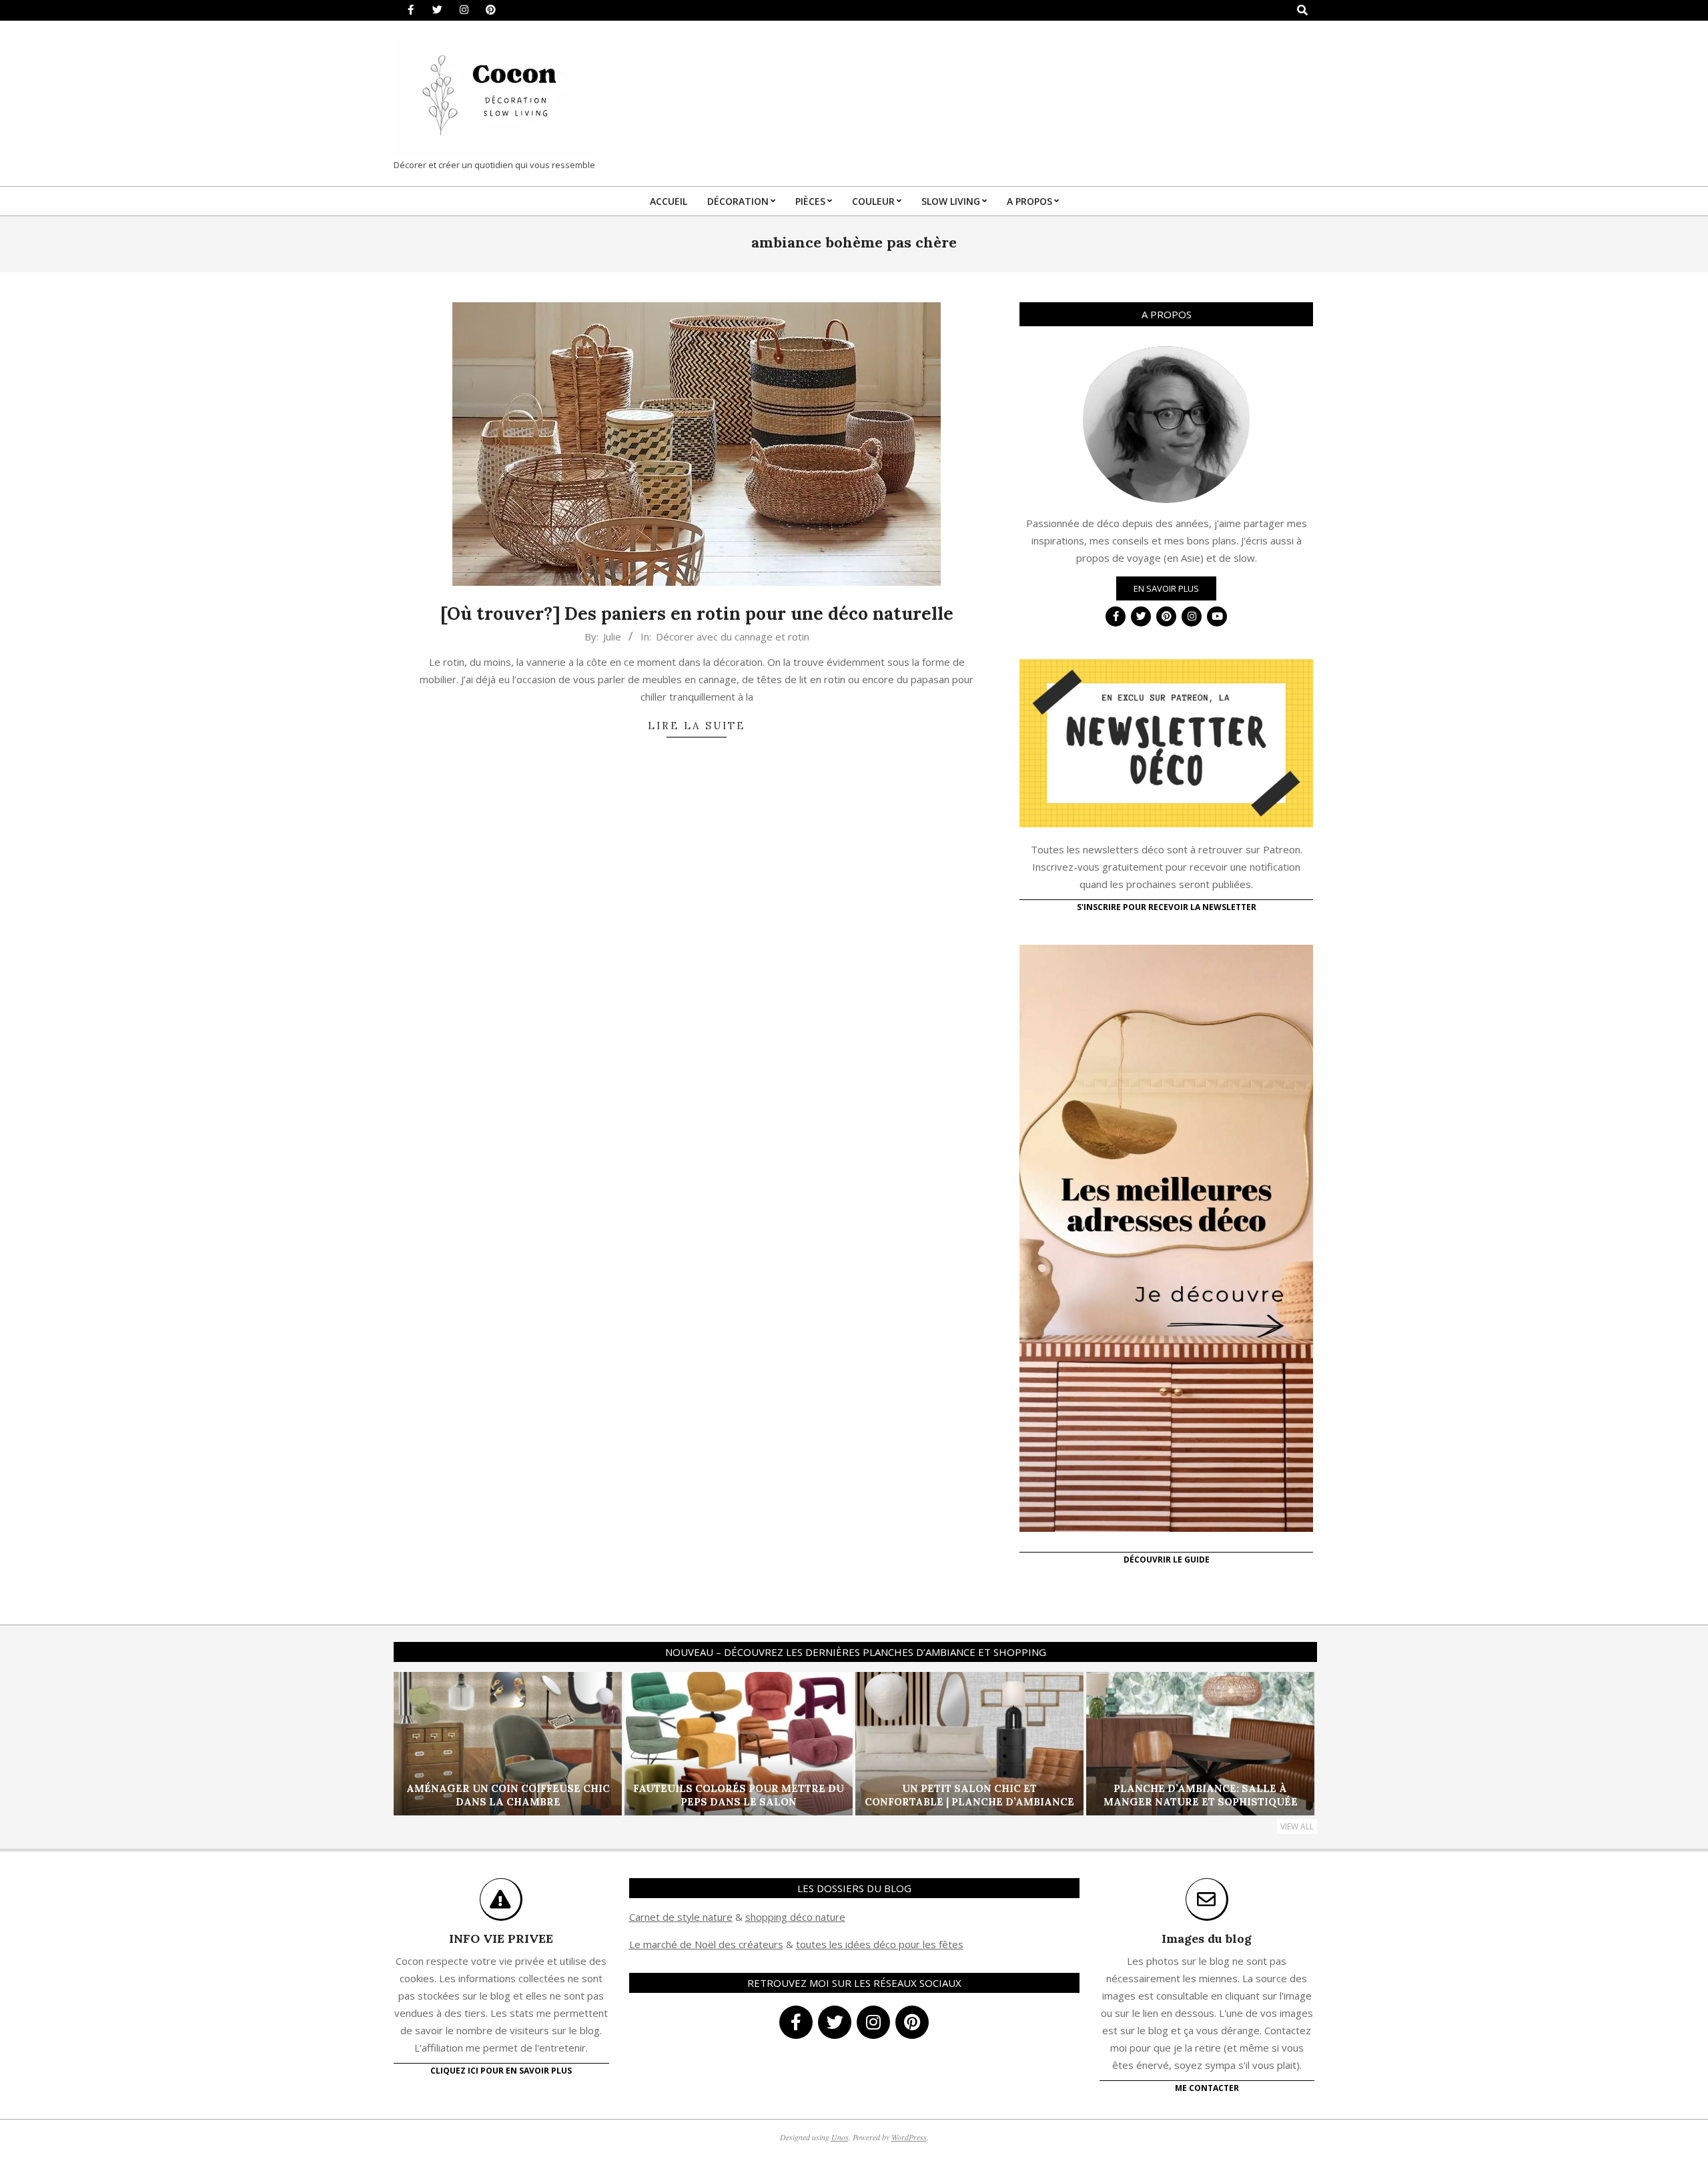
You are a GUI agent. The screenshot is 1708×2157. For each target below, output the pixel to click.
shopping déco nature (795, 1917)
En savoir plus (1166, 588)
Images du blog (1207, 1938)
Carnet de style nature (681, 1917)
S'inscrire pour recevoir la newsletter (1167, 907)
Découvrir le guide (1167, 1560)
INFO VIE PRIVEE (501, 1938)
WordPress (909, 2137)
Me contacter (1207, 2088)
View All (1297, 1826)
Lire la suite (697, 726)
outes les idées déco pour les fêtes (882, 1944)
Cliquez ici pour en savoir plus (501, 2071)
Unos (840, 2137)
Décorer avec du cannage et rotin (733, 636)
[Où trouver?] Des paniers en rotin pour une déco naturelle (697, 613)
